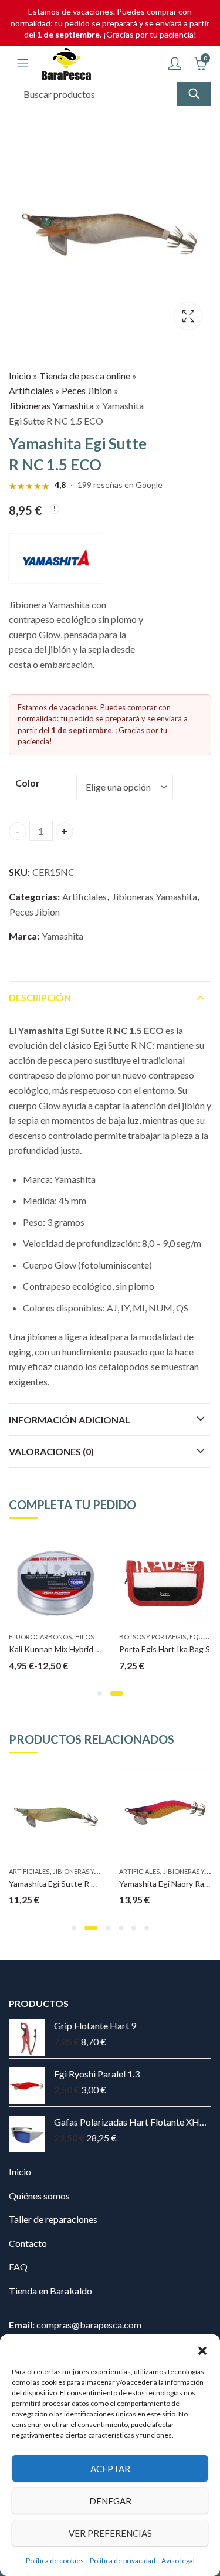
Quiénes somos (39, 2196)
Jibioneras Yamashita (51, 406)
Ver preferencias (110, 2533)
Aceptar (110, 2469)
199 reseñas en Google (120, 485)
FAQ (18, 2267)
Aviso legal (178, 2560)
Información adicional (70, 1420)
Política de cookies (55, 2560)
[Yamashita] (56, 558)
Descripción (40, 997)
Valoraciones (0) (51, 1451)
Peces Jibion (87, 390)
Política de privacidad (123, 2560)
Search (194, 94)
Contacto (28, 2243)
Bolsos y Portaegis (153, 1637)
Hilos (84, 1637)
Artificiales (31, 390)
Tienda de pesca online (85, 376)
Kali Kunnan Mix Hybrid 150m (62, 1649)
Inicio (20, 376)
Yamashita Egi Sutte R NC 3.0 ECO (72, 1884)
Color (28, 783)
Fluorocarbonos (40, 1637)
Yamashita (62, 936)
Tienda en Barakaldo (50, 2291)
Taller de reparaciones (53, 2219)
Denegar (110, 2501)
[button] (202, 2349)
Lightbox (188, 316)
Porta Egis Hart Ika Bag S (165, 1649)
